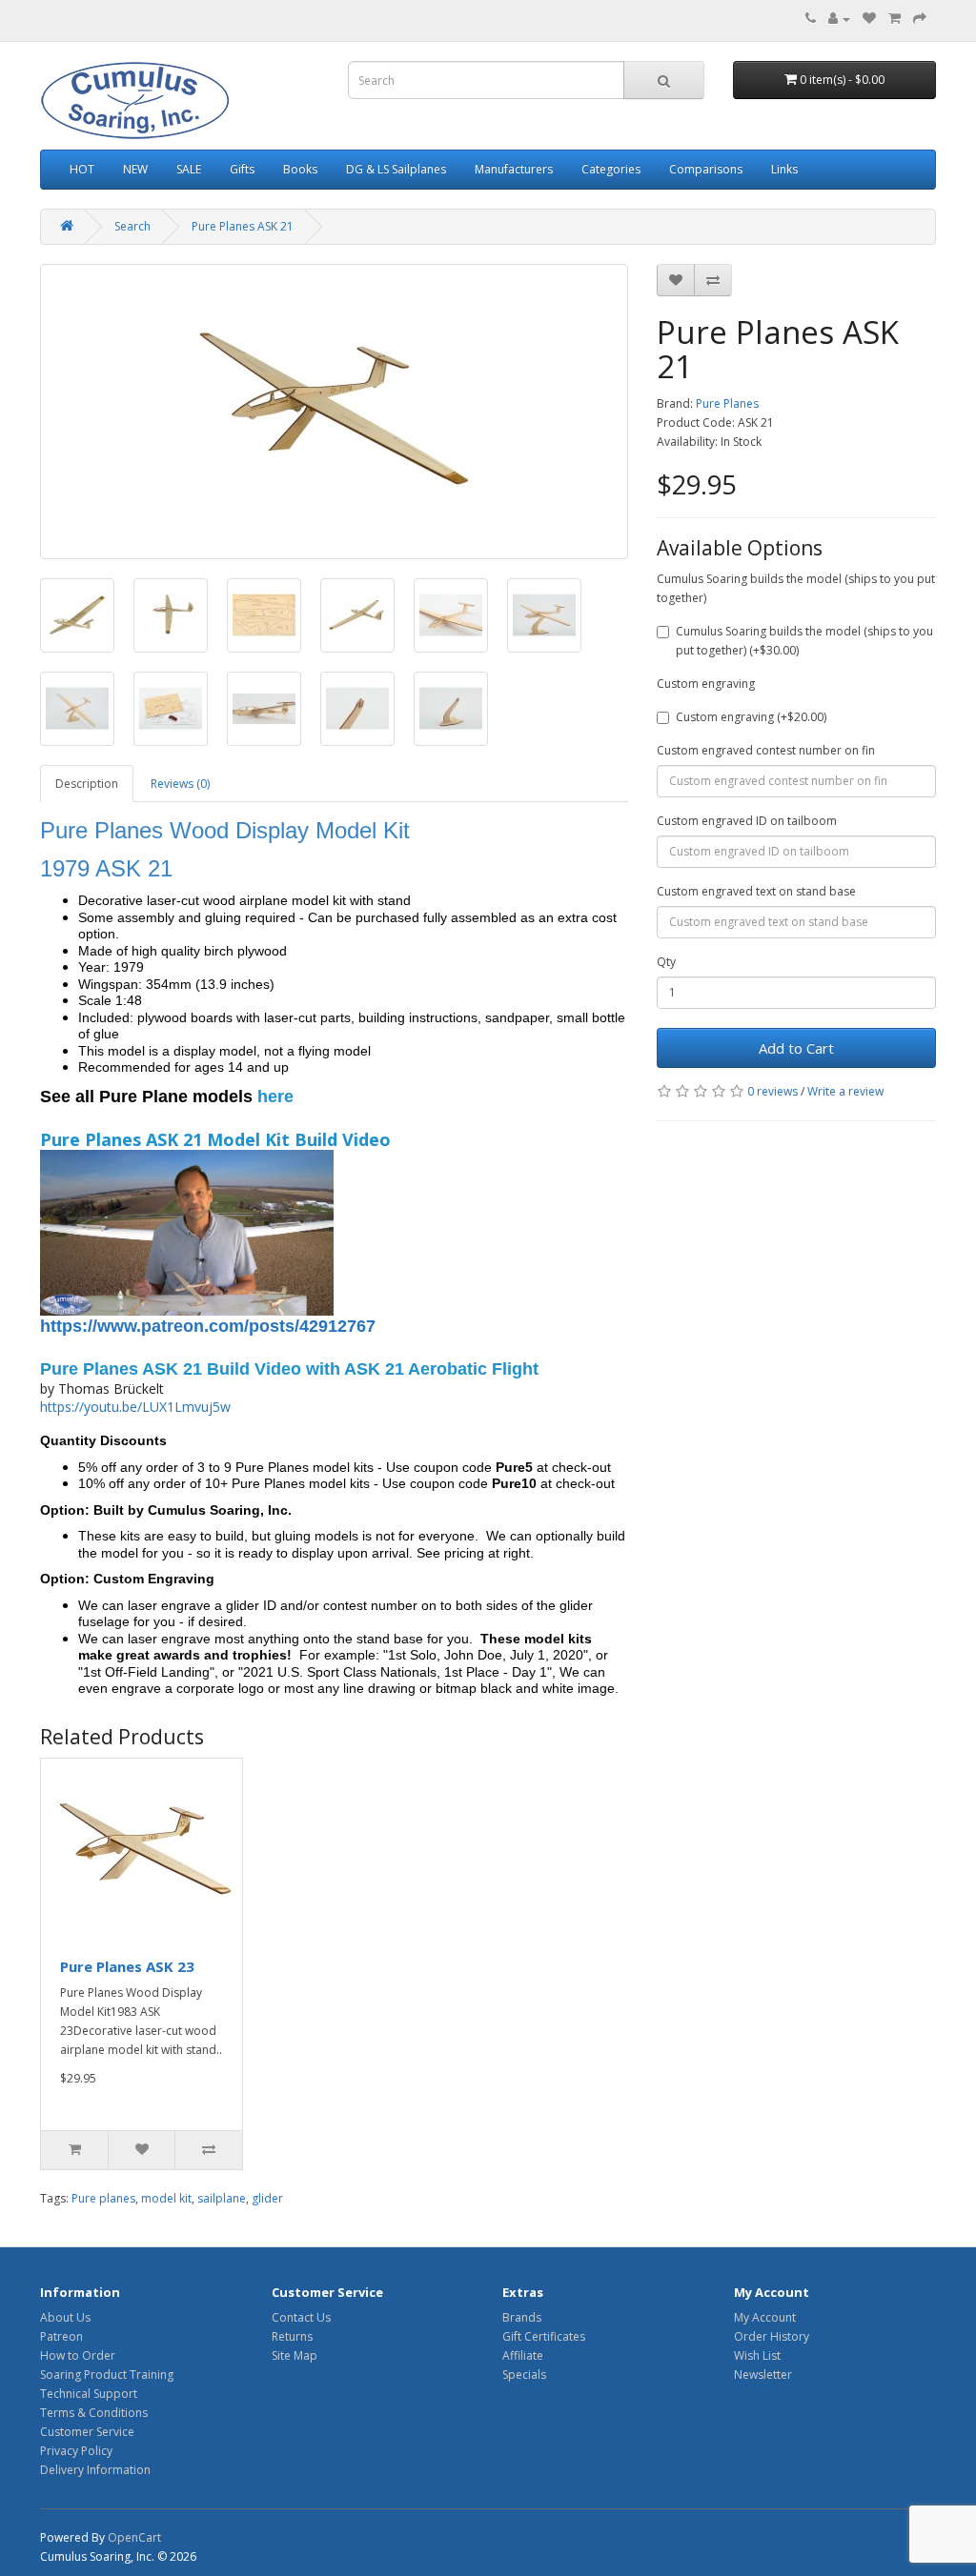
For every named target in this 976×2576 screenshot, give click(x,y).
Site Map (295, 2355)
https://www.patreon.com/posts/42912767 (208, 1326)
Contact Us (301, 2317)
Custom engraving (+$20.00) (751, 717)
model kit (166, 2198)
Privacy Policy (76, 2451)
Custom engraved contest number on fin (766, 750)
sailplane (222, 2198)
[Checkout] (920, 19)
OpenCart (134, 2537)
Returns (292, 2336)
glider (267, 2198)
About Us (65, 2317)
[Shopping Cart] (895, 19)
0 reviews (773, 1091)
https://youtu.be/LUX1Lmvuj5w (135, 1407)
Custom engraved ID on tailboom (747, 821)
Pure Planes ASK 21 (243, 226)
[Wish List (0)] (869, 19)
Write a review (845, 1091)
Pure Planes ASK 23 (127, 1966)
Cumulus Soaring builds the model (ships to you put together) (796, 588)
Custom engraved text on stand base (756, 891)
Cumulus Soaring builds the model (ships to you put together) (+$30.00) (804, 641)
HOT (82, 169)
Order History (772, 2336)
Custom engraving (706, 684)
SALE (189, 169)
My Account (765, 2317)
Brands (522, 2317)
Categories (611, 169)
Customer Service (87, 2432)
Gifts (242, 169)
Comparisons (706, 169)
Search (132, 226)
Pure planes (103, 2198)
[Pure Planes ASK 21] (334, 412)
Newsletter (763, 2375)
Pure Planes (727, 403)
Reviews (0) (180, 784)
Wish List (757, 2355)
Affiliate (523, 2355)
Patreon (61, 2336)
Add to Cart (796, 1048)
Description (87, 784)
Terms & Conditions (94, 2413)
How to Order (78, 2355)
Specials (524, 2375)
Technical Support (89, 2394)
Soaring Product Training (107, 2375)
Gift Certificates (544, 2336)
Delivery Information (95, 2470)
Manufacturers (514, 169)
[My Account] (839, 19)
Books (300, 169)
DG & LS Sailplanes (396, 169)
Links (784, 169)
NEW (135, 169)
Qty (666, 962)
